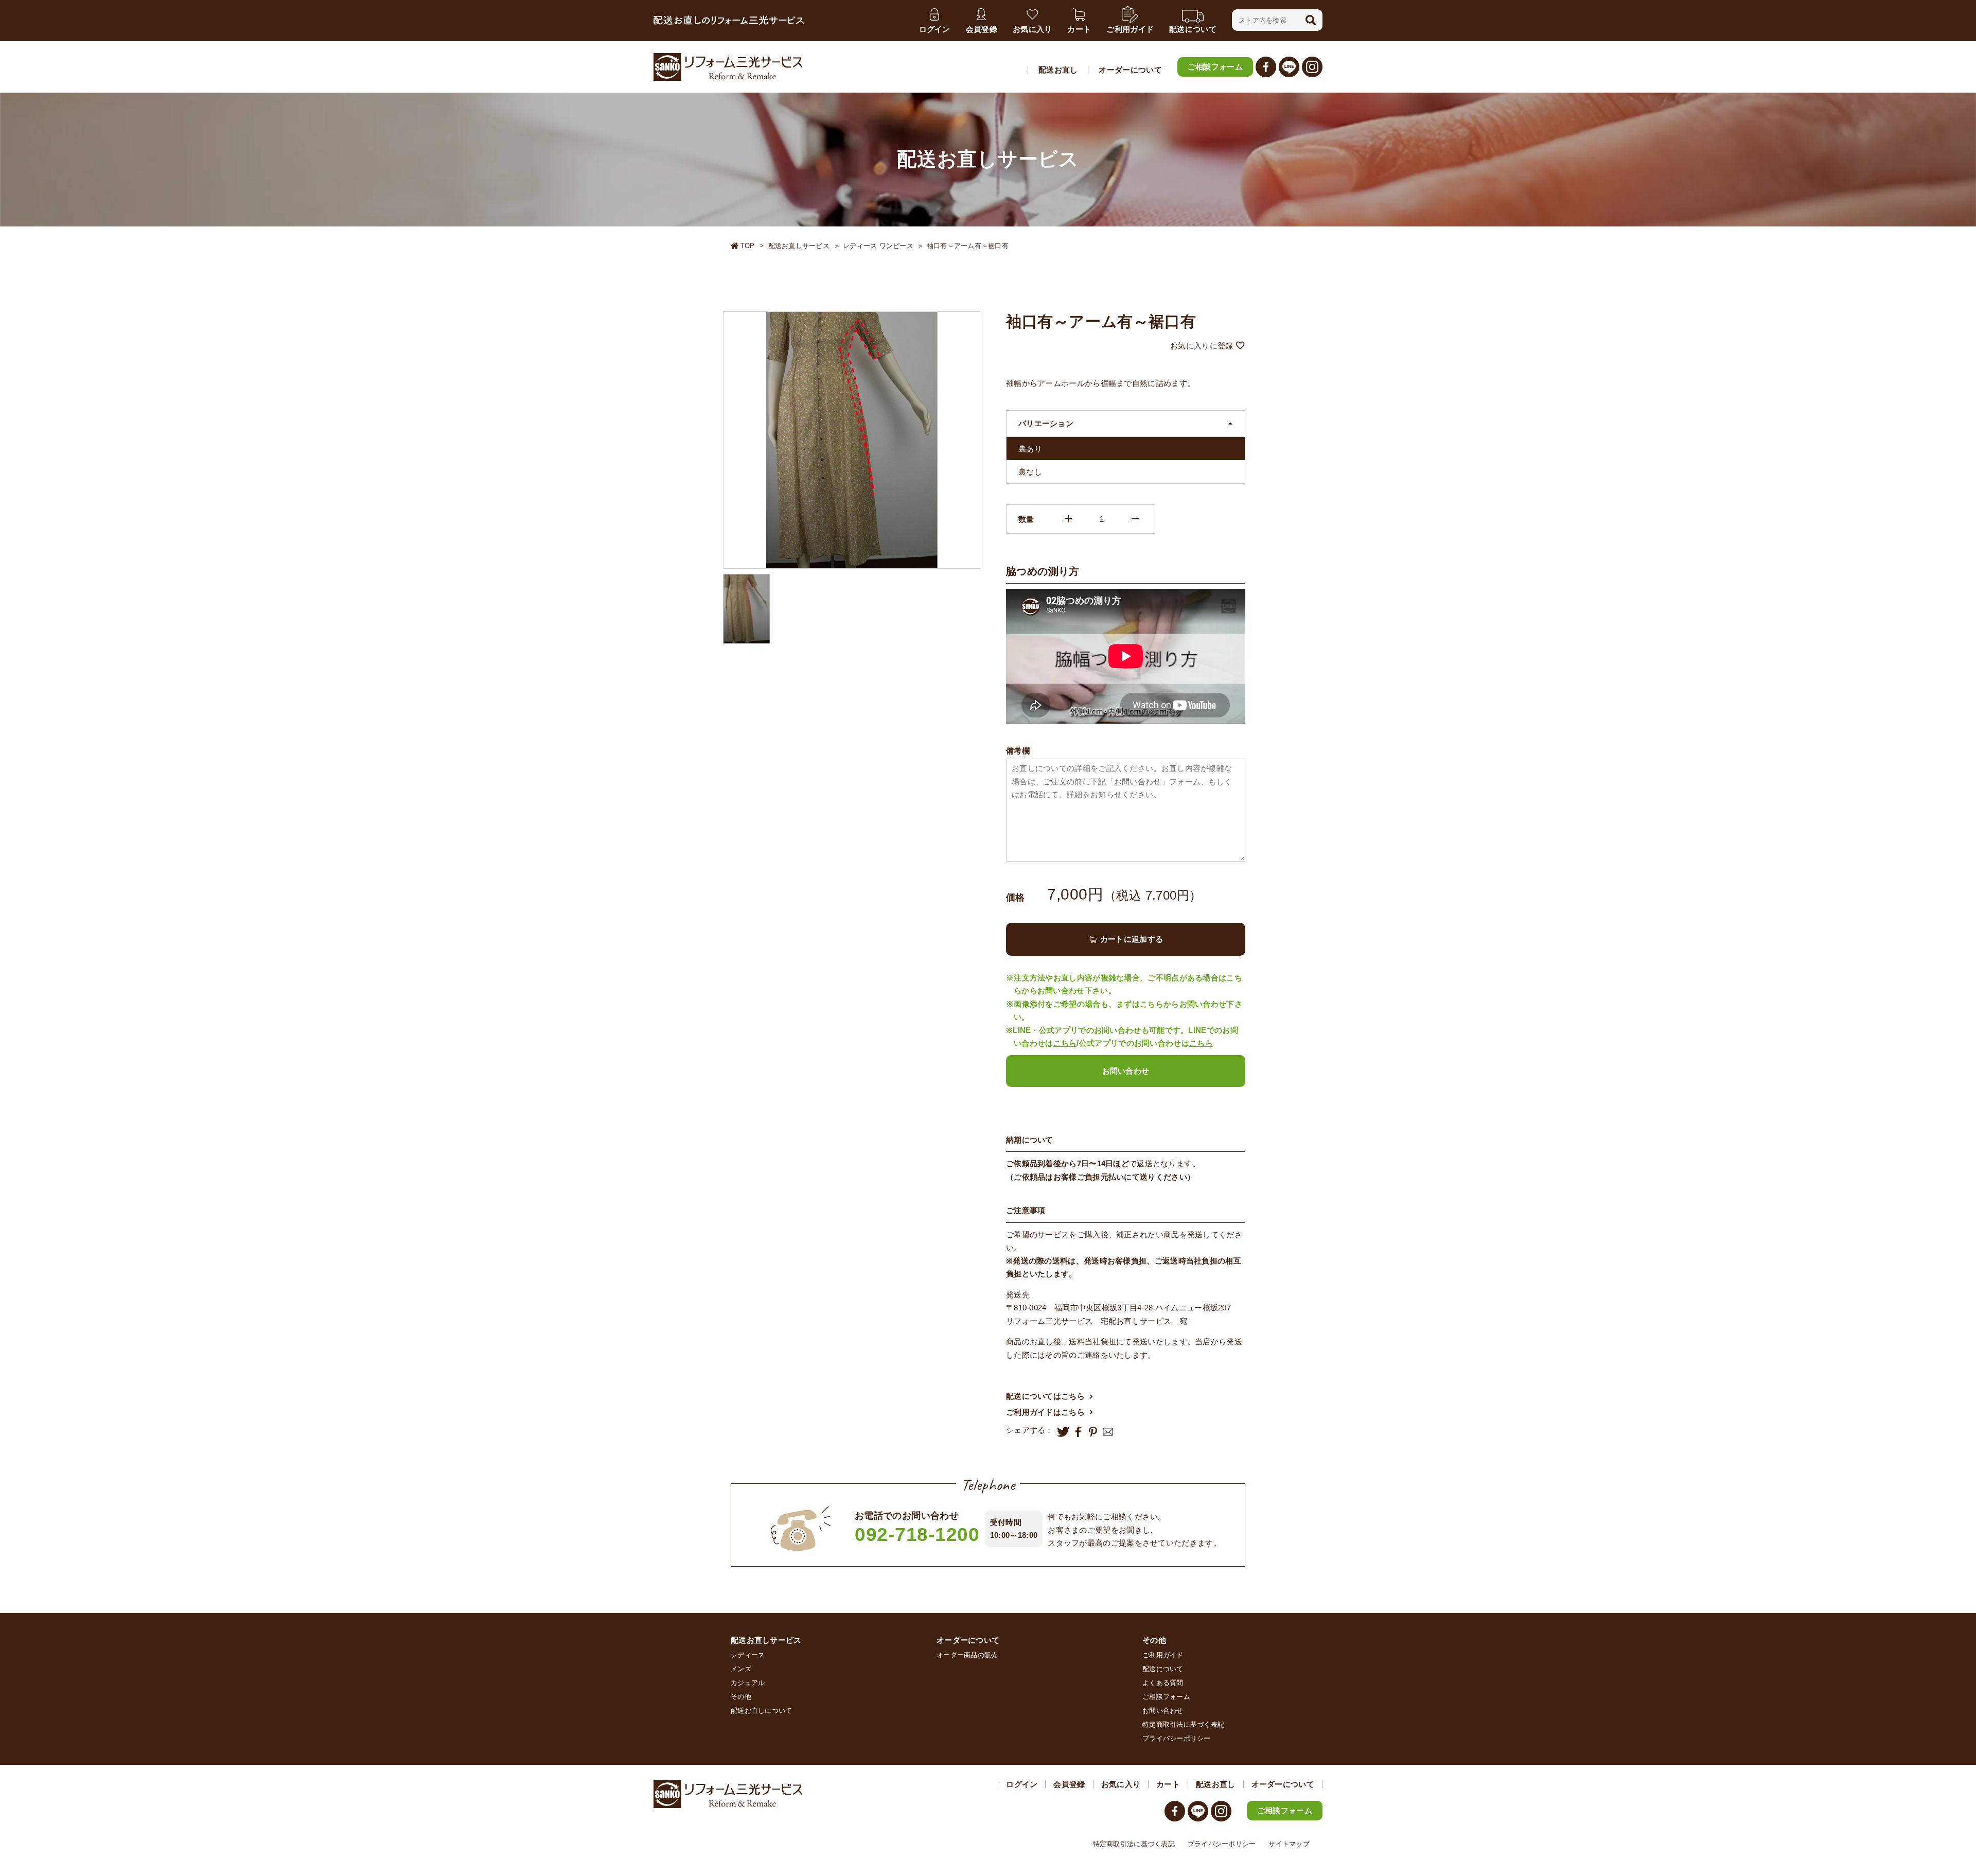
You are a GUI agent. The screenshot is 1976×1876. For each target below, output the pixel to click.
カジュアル (748, 1683)
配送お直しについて (761, 1711)
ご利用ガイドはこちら (1045, 1412)
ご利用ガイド (1163, 1655)
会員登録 (1069, 1784)
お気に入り (1121, 1784)
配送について (1163, 1669)
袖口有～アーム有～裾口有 (968, 246)
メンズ (741, 1669)
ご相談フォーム (1215, 67)
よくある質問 (1163, 1683)
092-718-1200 (917, 1535)
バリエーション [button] (1046, 423)
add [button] (1068, 519)
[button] (1311, 20)
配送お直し (1058, 70)
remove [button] (1135, 519)
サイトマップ (1289, 1844)
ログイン (1022, 1784)
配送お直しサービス (799, 246)
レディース (748, 1655)
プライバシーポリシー (1177, 1738)
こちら (1065, 1043)
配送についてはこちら (1045, 1396)
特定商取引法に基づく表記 (1183, 1724)
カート (1168, 1784)
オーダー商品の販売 (967, 1655)
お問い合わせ (1126, 1071)
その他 (741, 1697)
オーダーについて (1130, 70)
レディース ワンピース (878, 246)
